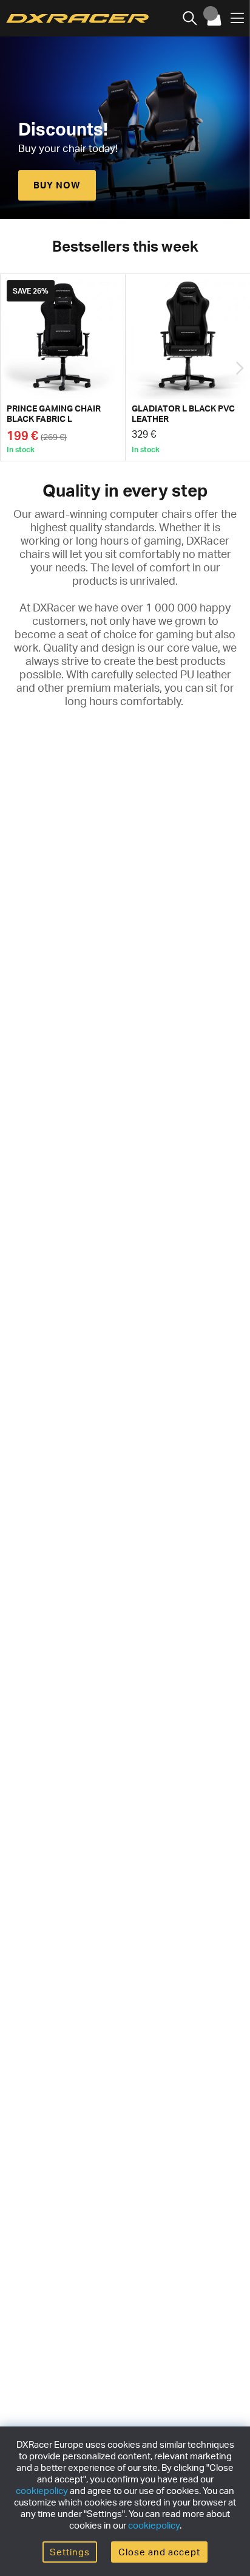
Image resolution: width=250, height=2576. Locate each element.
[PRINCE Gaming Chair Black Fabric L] (63, 367)
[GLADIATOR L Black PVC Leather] (188, 367)
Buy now (57, 185)
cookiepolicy (42, 2491)
